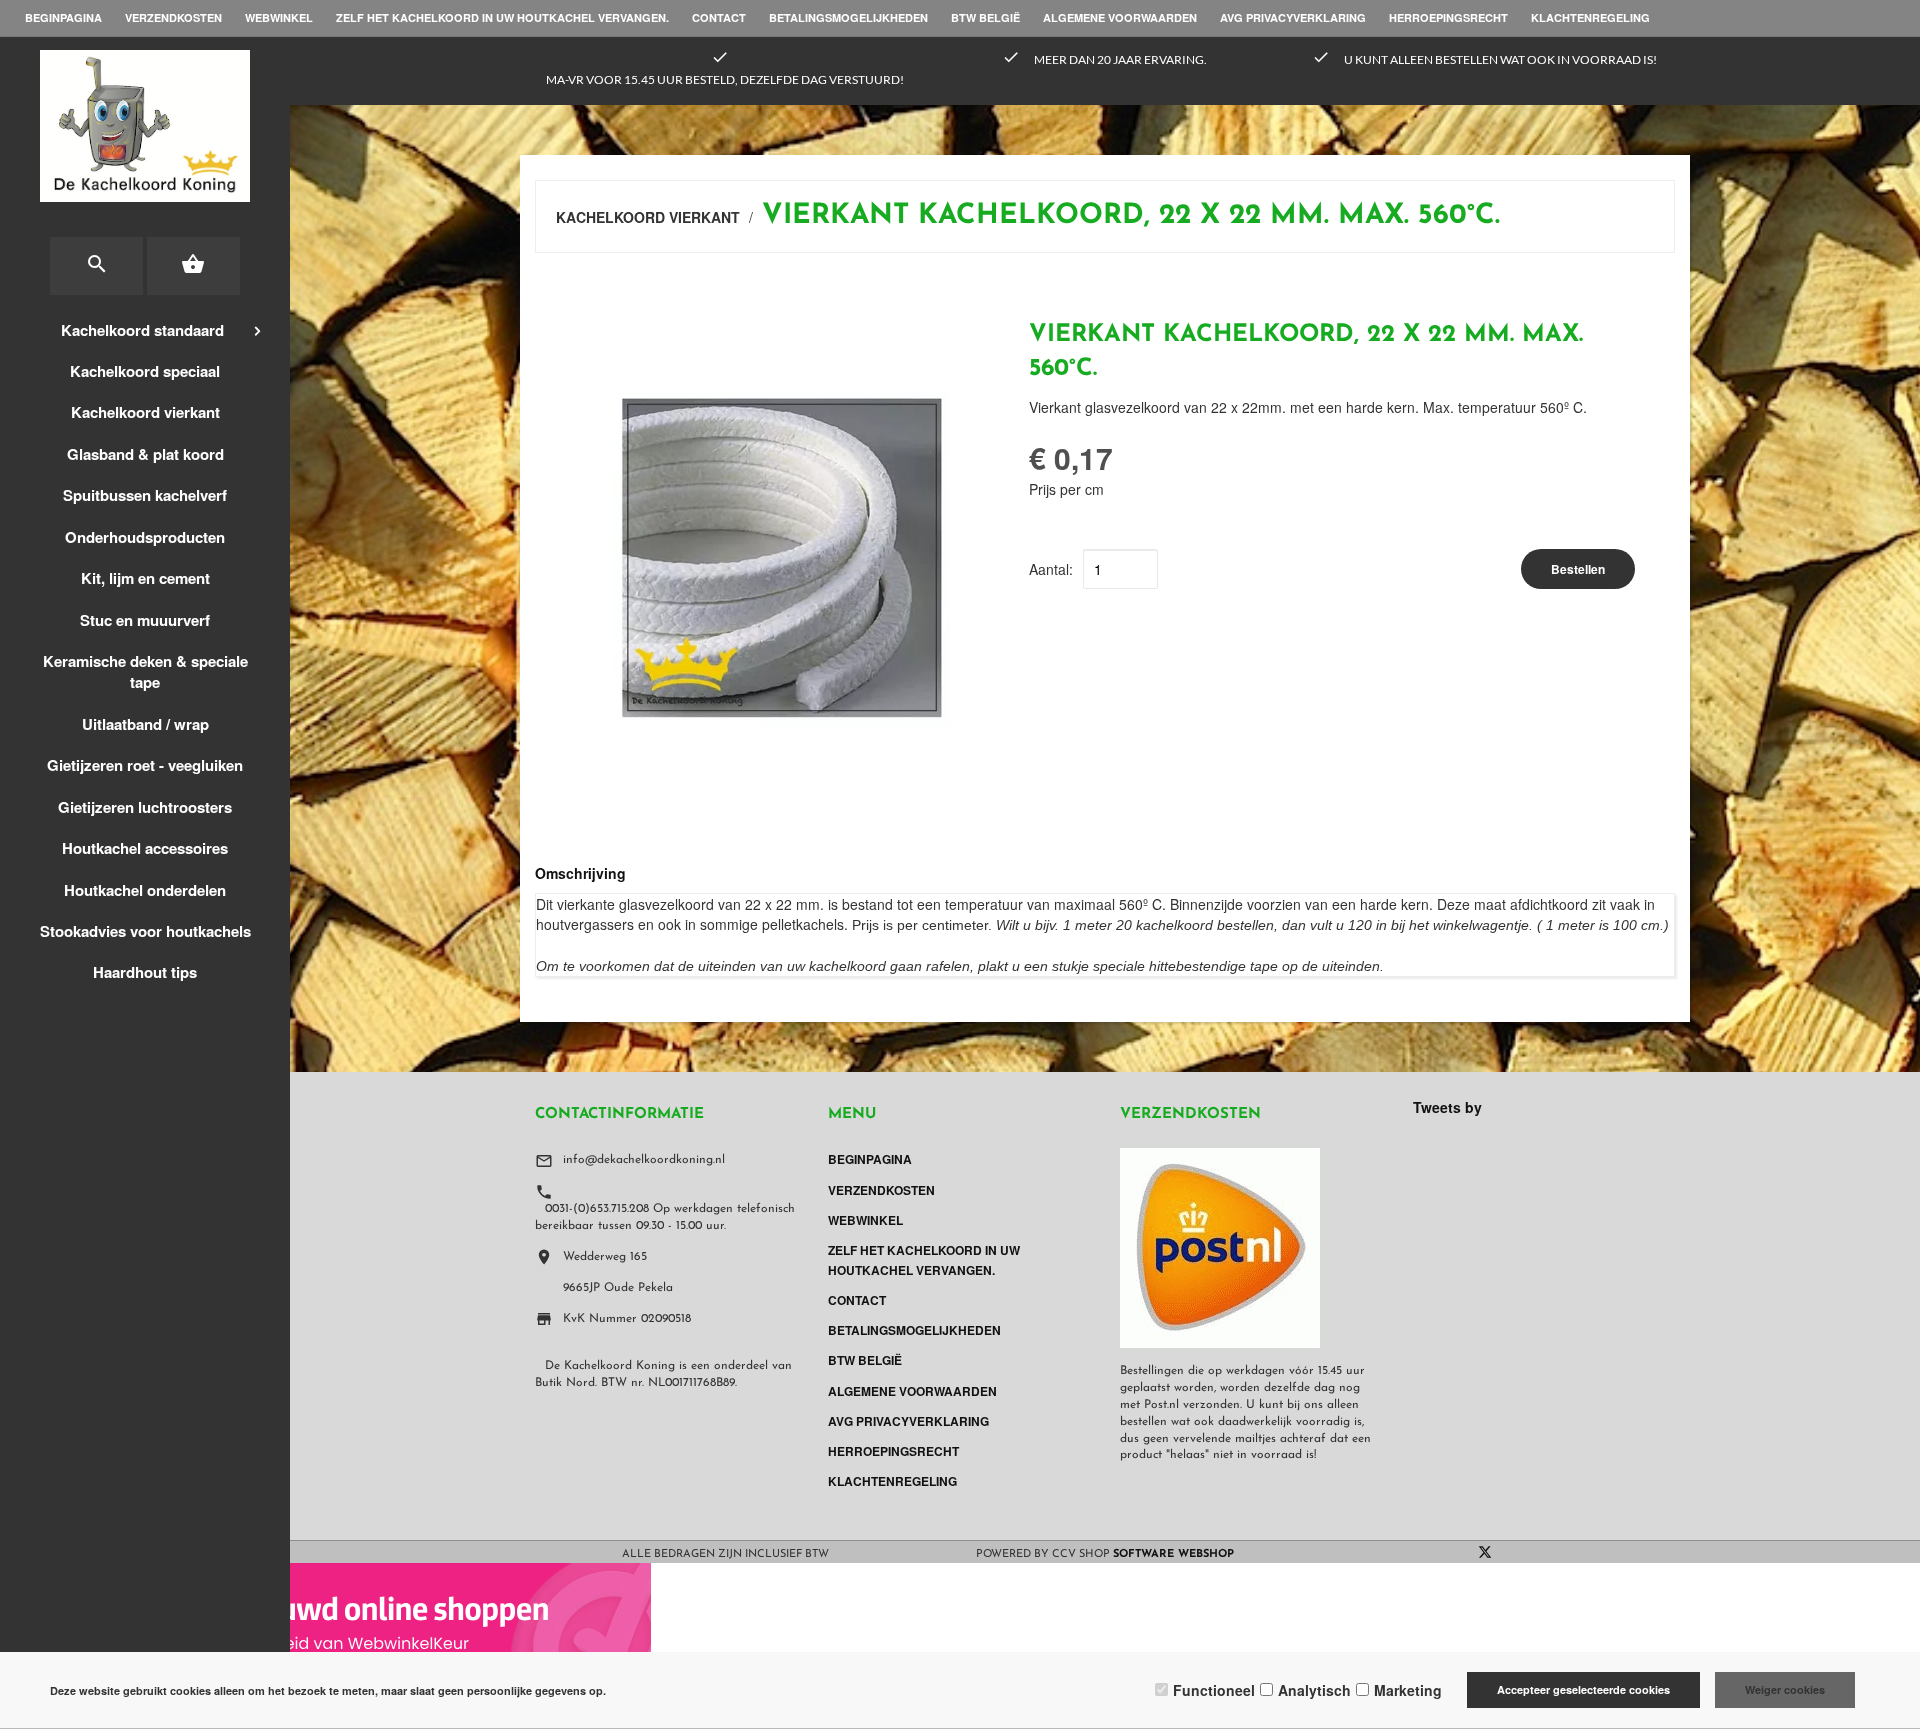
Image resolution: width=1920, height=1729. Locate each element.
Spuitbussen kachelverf (145, 495)
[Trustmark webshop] (325, 1623)
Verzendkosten (173, 17)
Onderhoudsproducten (145, 537)
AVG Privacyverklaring (1293, 17)
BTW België (985, 17)
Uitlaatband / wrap (145, 724)
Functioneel (1214, 1690)
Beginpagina (63, 17)
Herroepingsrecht (1448, 17)
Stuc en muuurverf (145, 620)
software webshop (1173, 1554)
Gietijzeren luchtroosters (145, 807)
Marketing (1408, 1690)
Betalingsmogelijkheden (848, 17)
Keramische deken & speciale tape (145, 671)
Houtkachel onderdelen (145, 890)
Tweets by (1447, 1107)
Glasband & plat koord (145, 454)
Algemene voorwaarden (1120, 17)
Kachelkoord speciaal (145, 371)
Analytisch (1314, 1690)
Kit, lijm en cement (145, 578)
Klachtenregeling (1590, 17)
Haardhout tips (145, 972)
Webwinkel (279, 17)
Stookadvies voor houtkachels (145, 931)
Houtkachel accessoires (145, 848)
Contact (719, 17)
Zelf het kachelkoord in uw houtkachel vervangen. (502, 17)
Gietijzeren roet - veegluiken (145, 765)
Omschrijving (580, 873)
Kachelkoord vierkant (145, 412)
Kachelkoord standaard (142, 330)
